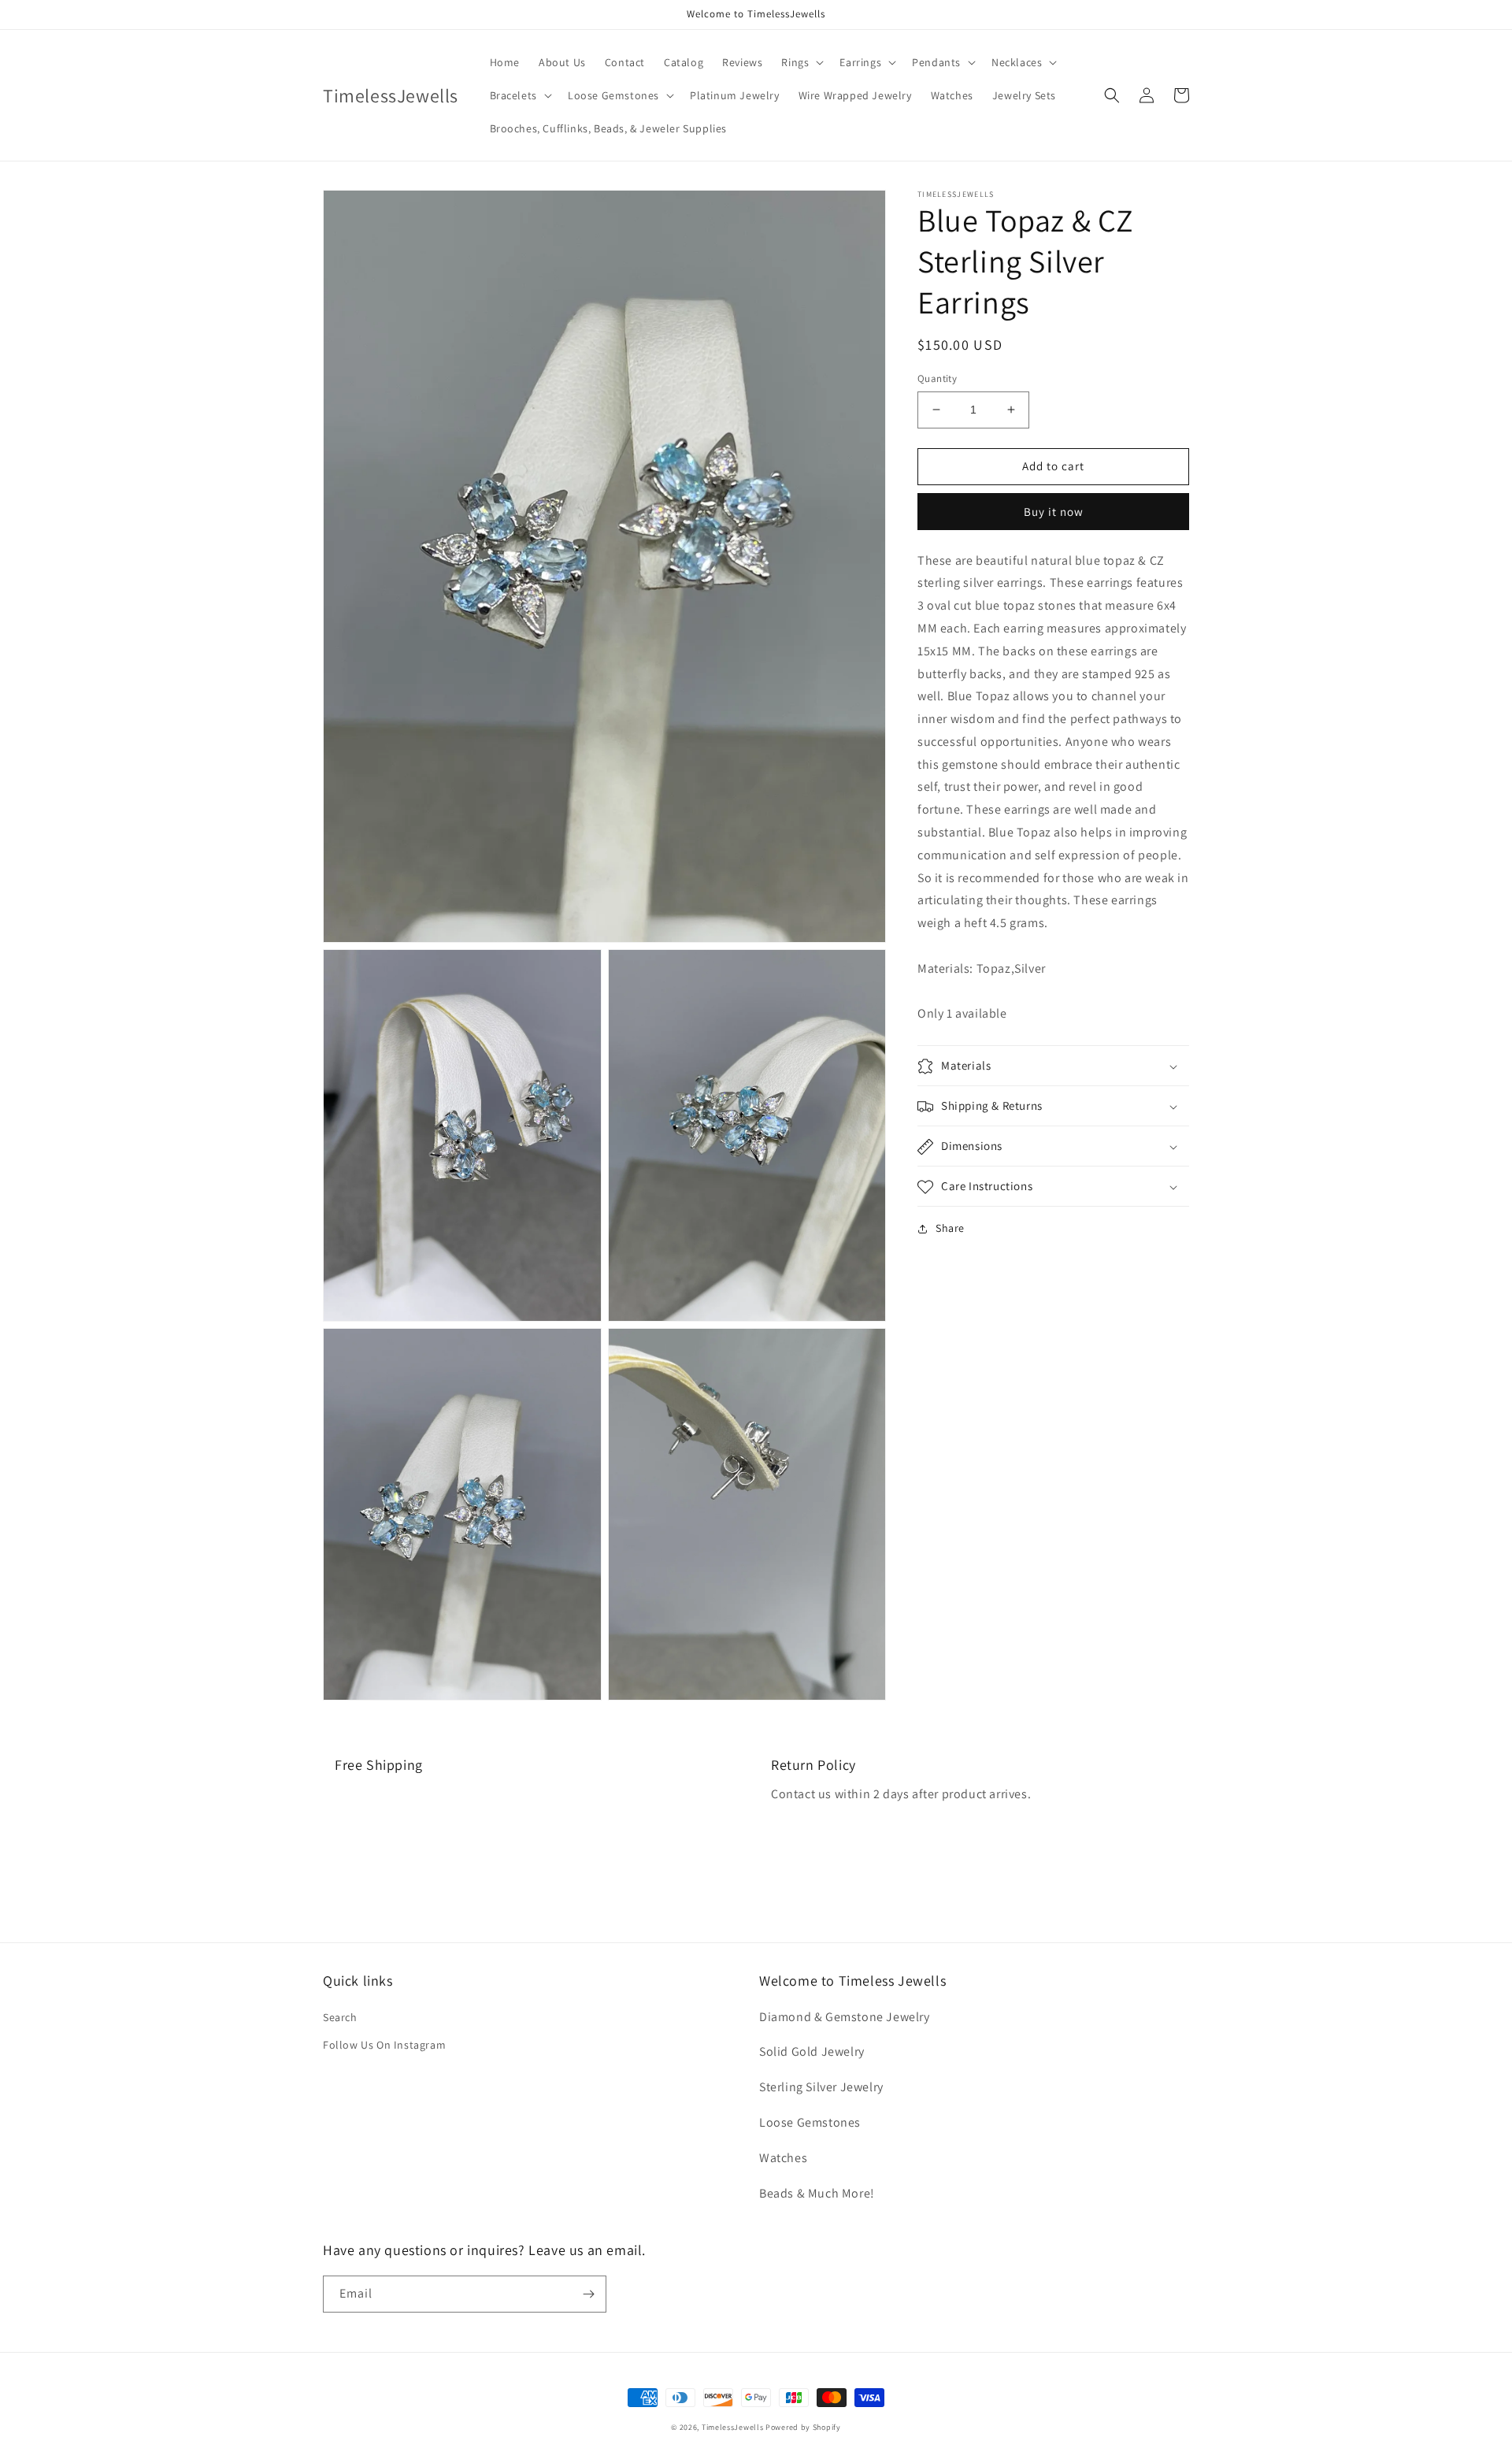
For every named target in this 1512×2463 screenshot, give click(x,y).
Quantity (937, 378)
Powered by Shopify (803, 2427)
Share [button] (950, 1229)
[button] (801, 62)
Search (340, 2017)
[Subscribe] (588, 2294)
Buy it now (1054, 512)
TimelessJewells (733, 2427)
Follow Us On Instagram (384, 2045)
